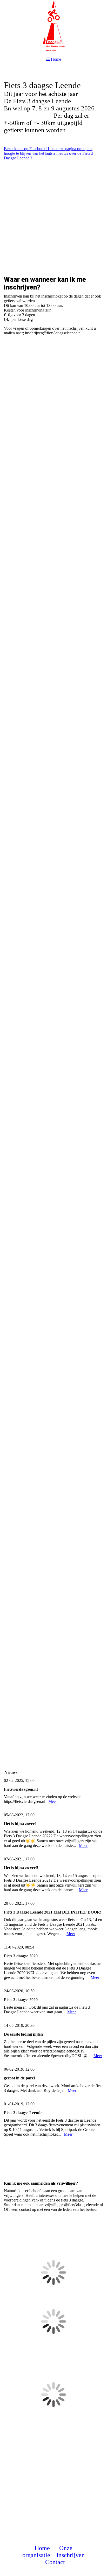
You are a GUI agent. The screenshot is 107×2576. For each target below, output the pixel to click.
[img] (53, 26)
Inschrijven (71, 2555)
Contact (55, 2562)
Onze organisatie (47, 2552)
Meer (53, 1801)
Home (42, 2548)
